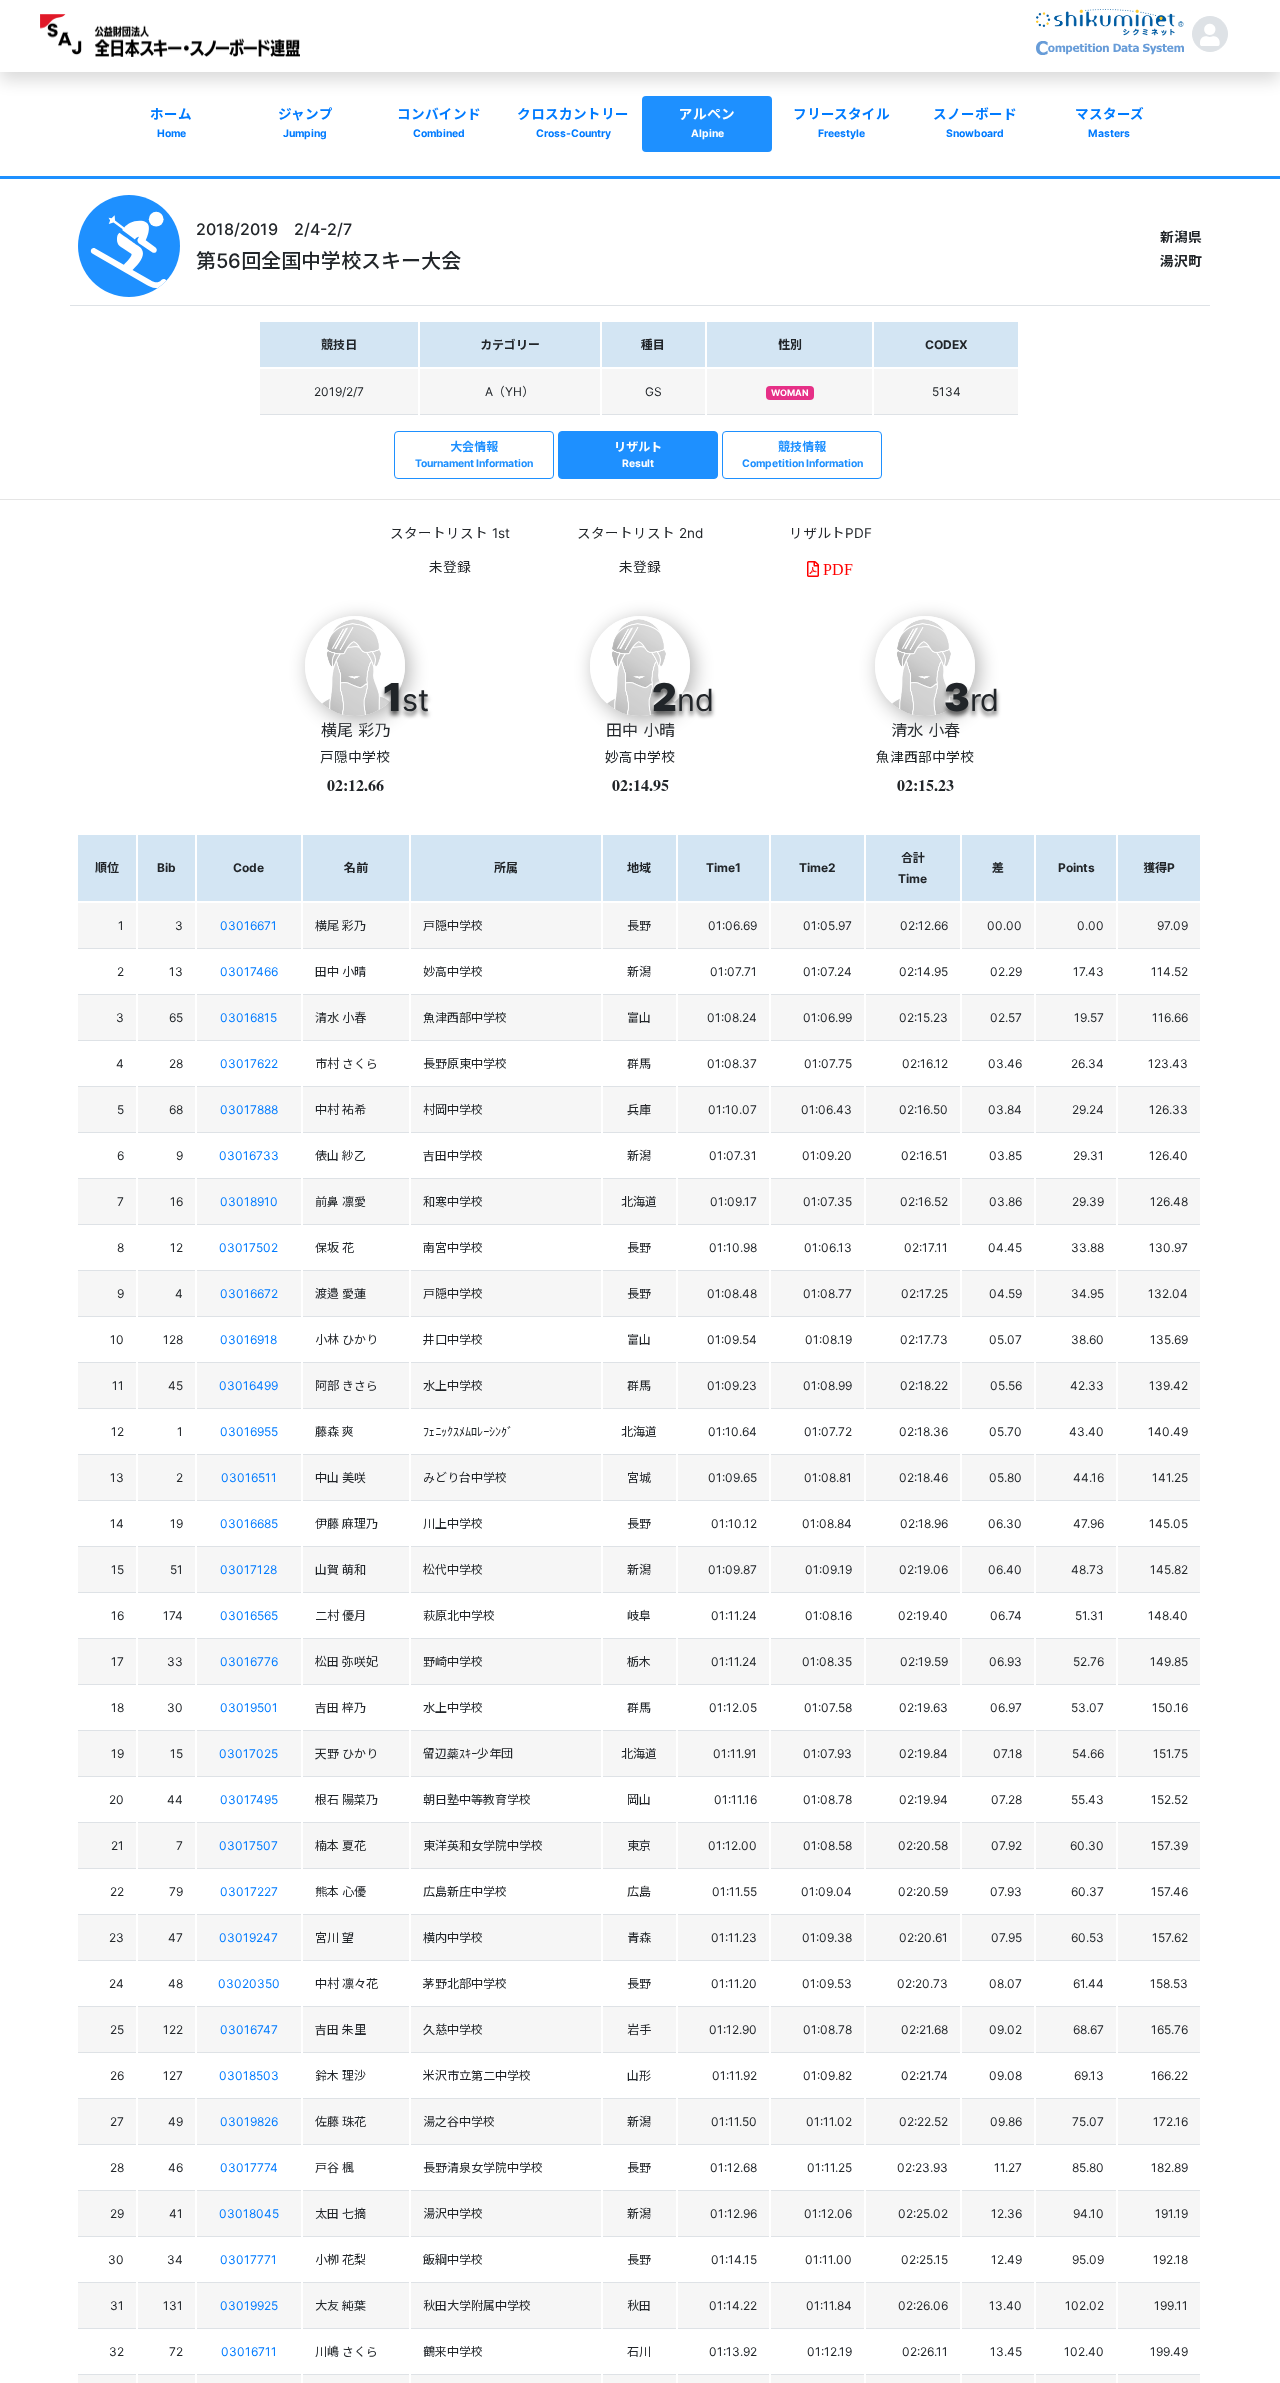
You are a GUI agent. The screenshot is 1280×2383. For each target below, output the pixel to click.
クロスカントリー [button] (573, 123)
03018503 (249, 2075)
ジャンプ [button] (305, 123)
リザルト (638, 454)
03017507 (248, 1845)
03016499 (248, 1385)
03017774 (249, 2167)
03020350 (249, 1983)
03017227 (249, 1891)
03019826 (249, 2121)
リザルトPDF (830, 533)
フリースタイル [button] (841, 123)
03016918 (248, 1339)
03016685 (249, 1523)
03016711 (249, 2351)
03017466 (249, 971)
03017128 (248, 1569)
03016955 (249, 1431)
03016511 (249, 1477)
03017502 (248, 1247)
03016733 (249, 1155)
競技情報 (802, 454)
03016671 (248, 925)
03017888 (249, 1109)
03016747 (249, 2029)
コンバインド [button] (439, 123)
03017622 (249, 1063)
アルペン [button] (707, 123)
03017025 (248, 1753)
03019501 (249, 1707)
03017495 (249, 1799)
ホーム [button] (171, 123)
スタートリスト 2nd (640, 533)
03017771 (248, 2259)
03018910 (249, 1201)
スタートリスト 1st (450, 533)
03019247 (248, 1937)
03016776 (249, 1661)
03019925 (249, 2305)
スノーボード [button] (975, 123)
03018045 (249, 2213)
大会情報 (474, 454)
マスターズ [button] (1109, 123)
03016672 (249, 1293)
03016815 (248, 1017)
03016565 (249, 1615)
